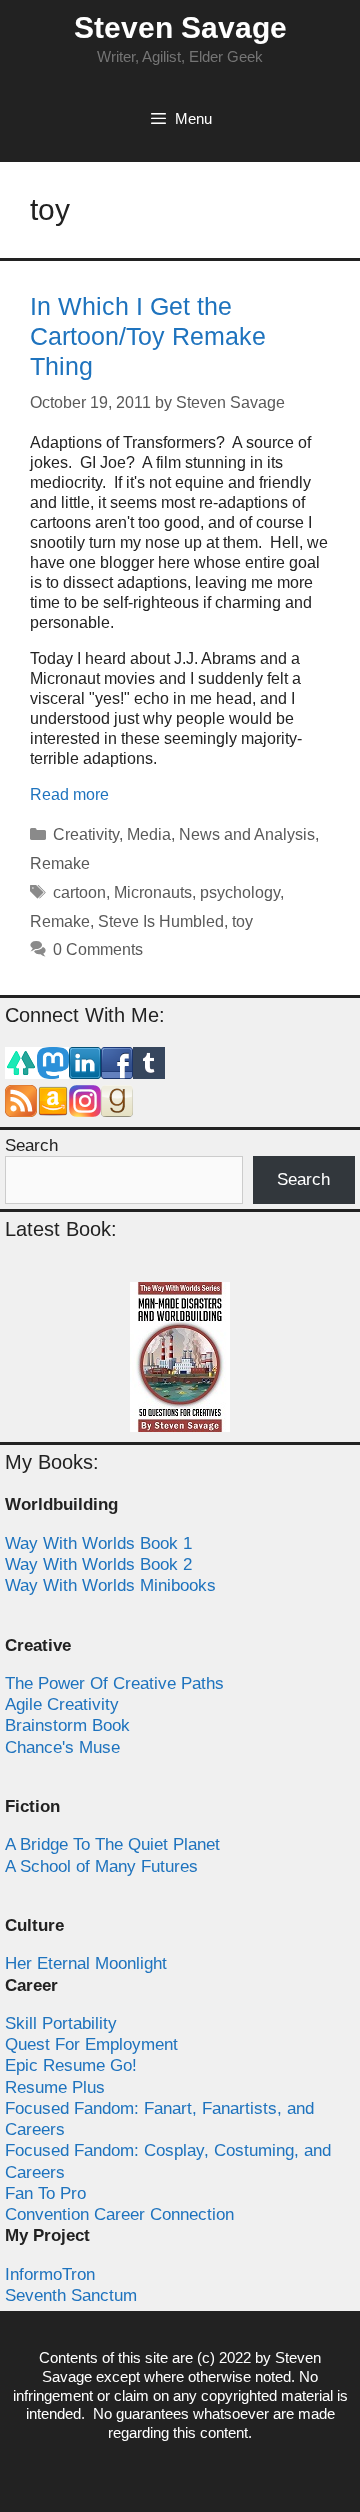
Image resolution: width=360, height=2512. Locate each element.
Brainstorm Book (67, 1725)
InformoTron (50, 2274)
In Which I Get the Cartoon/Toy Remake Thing (148, 336)
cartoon (79, 892)
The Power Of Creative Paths (114, 1683)
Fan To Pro (45, 2193)
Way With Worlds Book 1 (98, 1543)
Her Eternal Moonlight (86, 1963)
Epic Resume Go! (71, 2065)
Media (149, 834)
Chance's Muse (62, 1747)
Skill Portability (61, 2023)
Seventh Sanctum (71, 2295)
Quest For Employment (91, 2044)
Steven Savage (180, 27)
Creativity (86, 834)
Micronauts (153, 892)
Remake (60, 863)
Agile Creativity (62, 1704)
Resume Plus (55, 2087)
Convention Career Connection (119, 2214)
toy (242, 921)
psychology (240, 892)
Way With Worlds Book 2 (98, 1564)
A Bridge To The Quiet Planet (112, 1844)
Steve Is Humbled (161, 921)
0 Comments (98, 949)
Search (31, 1145)
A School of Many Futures (101, 1866)
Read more (69, 794)
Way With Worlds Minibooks (110, 1585)
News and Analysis (247, 834)
